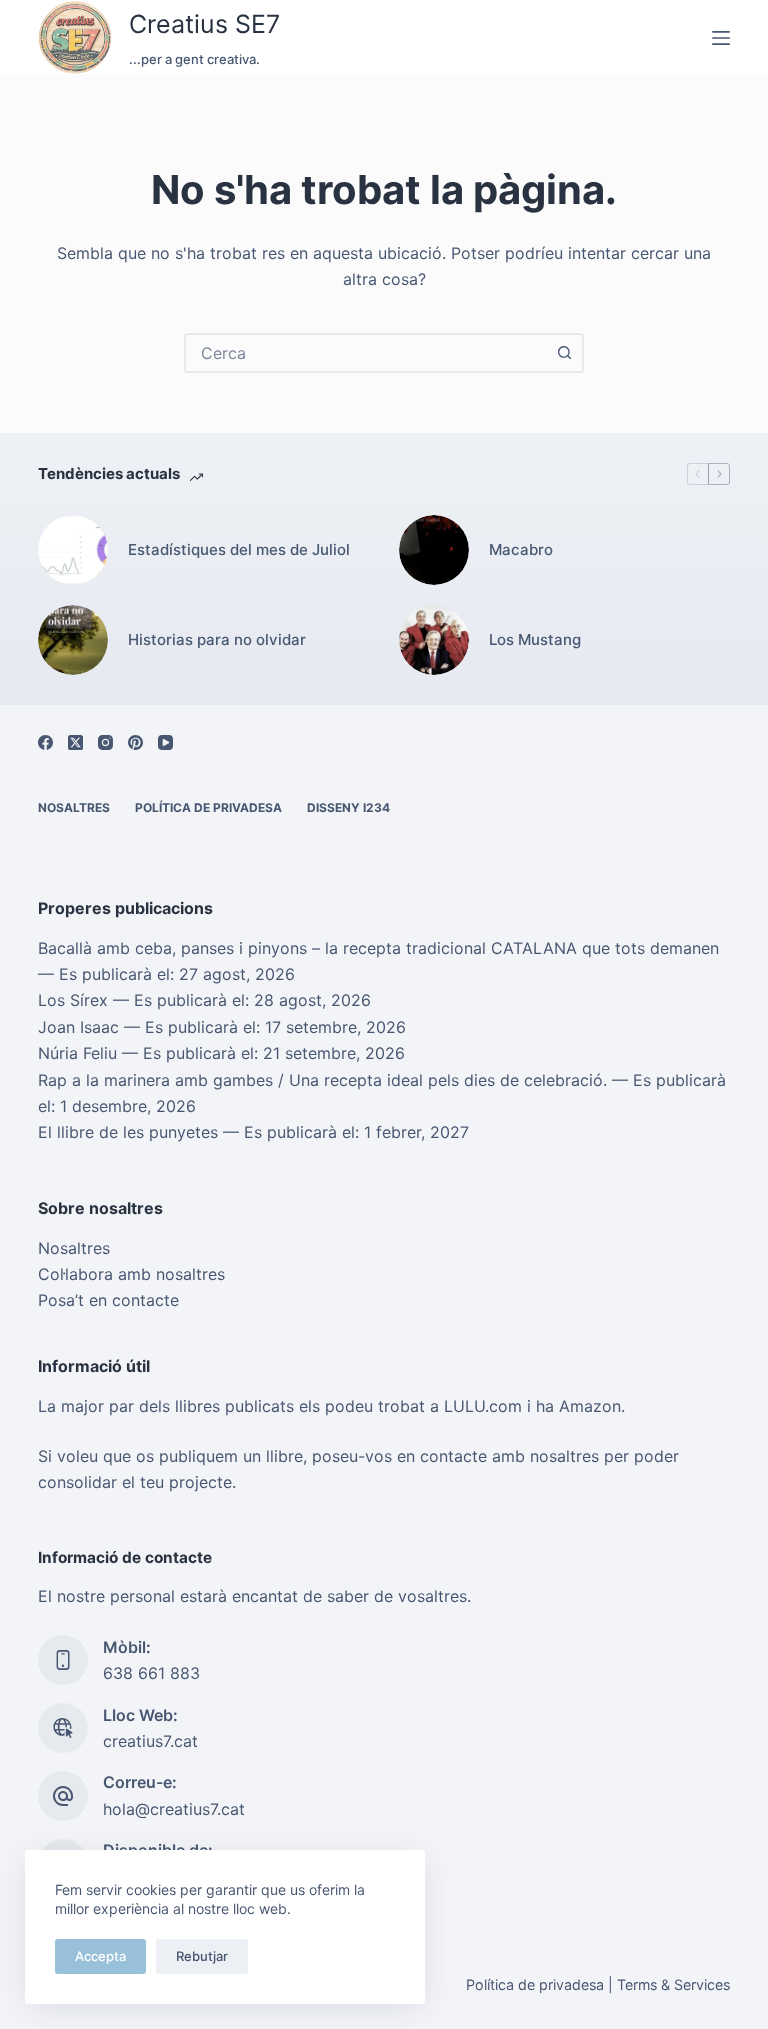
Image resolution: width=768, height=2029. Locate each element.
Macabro (521, 549)
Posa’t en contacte (108, 1300)
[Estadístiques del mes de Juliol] (73, 550)
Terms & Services (673, 1984)
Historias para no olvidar (217, 639)
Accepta (100, 1956)
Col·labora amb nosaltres (131, 1274)
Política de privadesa (208, 807)
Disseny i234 (348, 807)
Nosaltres (74, 807)
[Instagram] (105, 742)
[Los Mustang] (434, 640)
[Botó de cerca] (564, 353)
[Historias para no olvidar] (73, 640)
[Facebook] (45, 742)
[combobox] (366, 353)
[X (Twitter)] (75, 742)
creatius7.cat (150, 1741)
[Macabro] (434, 550)
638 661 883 (151, 1673)
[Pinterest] (135, 742)
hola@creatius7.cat (174, 1809)
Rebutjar (202, 1956)
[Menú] (721, 38)
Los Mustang (535, 639)
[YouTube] (165, 742)
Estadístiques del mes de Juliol (239, 549)
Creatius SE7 (204, 24)
